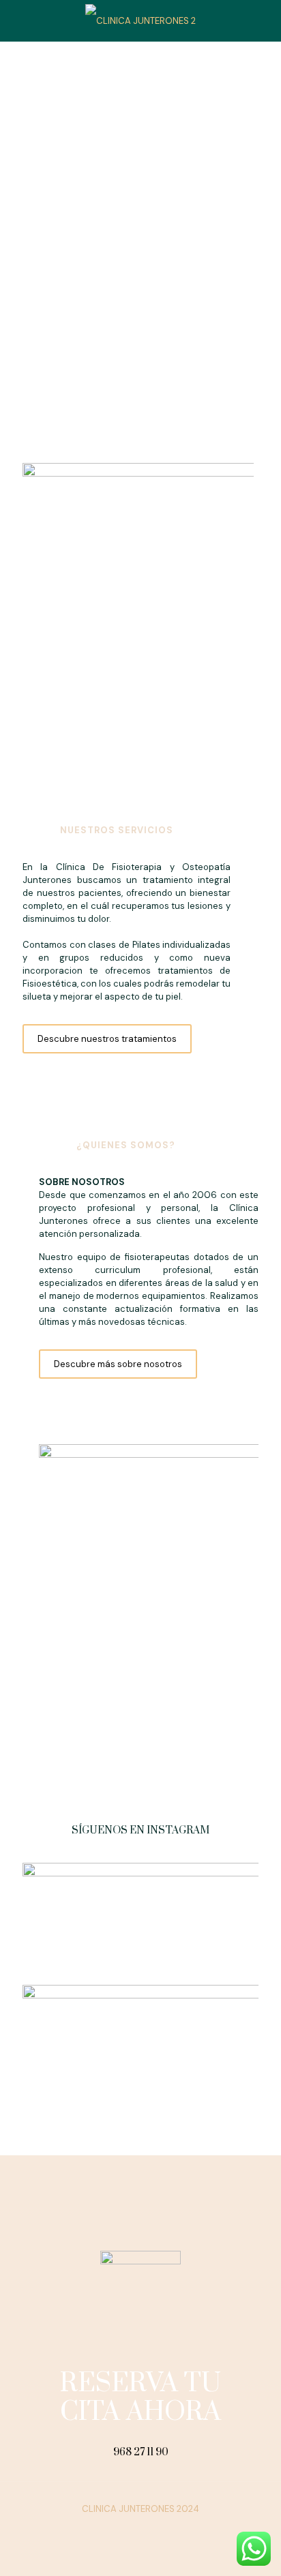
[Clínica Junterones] (140, 20)
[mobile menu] (263, 20)
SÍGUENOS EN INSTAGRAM (140, 1830)
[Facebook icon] (133, 2528)
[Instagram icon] (148, 2528)
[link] (138, 630)
